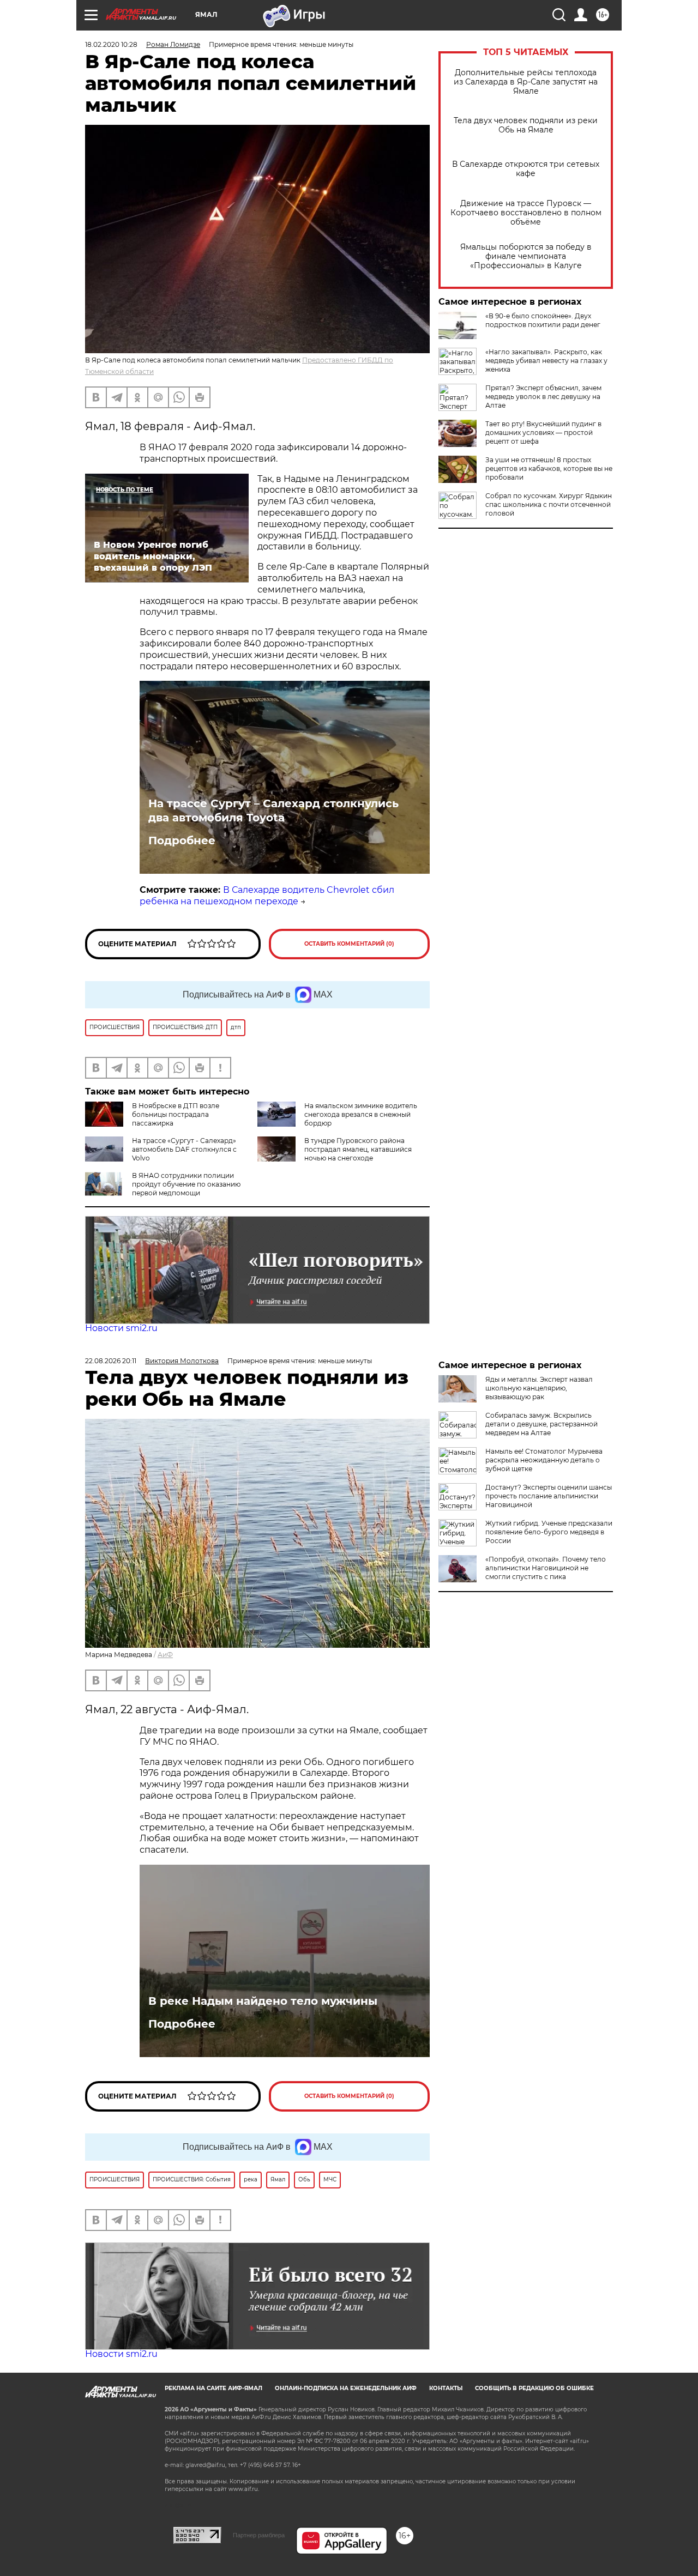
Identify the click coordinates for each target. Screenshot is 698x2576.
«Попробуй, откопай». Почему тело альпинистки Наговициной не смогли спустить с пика (546, 1568)
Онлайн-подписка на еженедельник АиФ (346, 2388)
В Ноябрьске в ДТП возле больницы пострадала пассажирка (176, 1114)
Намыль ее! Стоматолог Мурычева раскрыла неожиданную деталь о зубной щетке (544, 1460)
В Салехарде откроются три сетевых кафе (526, 169)
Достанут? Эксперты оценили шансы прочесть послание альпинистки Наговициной (549, 1496)
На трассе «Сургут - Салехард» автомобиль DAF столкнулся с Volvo (184, 1149)
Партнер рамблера (259, 2535)
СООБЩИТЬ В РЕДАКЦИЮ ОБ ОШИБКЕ (534, 2388)
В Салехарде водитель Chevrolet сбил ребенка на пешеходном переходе (267, 896)
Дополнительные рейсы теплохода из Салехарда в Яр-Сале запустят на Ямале (526, 82)
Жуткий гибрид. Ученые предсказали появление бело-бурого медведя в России (549, 1532)
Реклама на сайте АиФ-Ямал (213, 2388)
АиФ (165, 1655)
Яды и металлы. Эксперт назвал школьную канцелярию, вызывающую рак (539, 1388)
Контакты (446, 2388)
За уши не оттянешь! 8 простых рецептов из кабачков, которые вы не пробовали (549, 468)
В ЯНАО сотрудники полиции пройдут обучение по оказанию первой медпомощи (186, 1184)
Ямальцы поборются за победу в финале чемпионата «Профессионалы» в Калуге (526, 256)
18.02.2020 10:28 (111, 44)
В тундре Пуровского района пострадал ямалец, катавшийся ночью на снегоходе (358, 1149)
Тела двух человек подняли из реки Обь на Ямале (526, 125)
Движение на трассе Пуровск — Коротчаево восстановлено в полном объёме (526, 213)
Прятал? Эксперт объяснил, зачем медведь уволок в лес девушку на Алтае (543, 397)
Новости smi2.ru (121, 1328)
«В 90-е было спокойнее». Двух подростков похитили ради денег (543, 320)
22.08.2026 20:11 (111, 1361)
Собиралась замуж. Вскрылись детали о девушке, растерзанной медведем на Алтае (541, 1424)
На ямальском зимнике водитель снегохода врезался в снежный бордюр (361, 1114)
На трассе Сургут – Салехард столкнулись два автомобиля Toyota (273, 811)
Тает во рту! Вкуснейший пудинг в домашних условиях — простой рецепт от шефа (543, 433)
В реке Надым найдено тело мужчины (263, 2001)
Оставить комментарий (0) (349, 944)
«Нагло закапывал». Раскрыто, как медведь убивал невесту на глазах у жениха (546, 361)
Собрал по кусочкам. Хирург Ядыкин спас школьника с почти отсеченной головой (549, 504)
